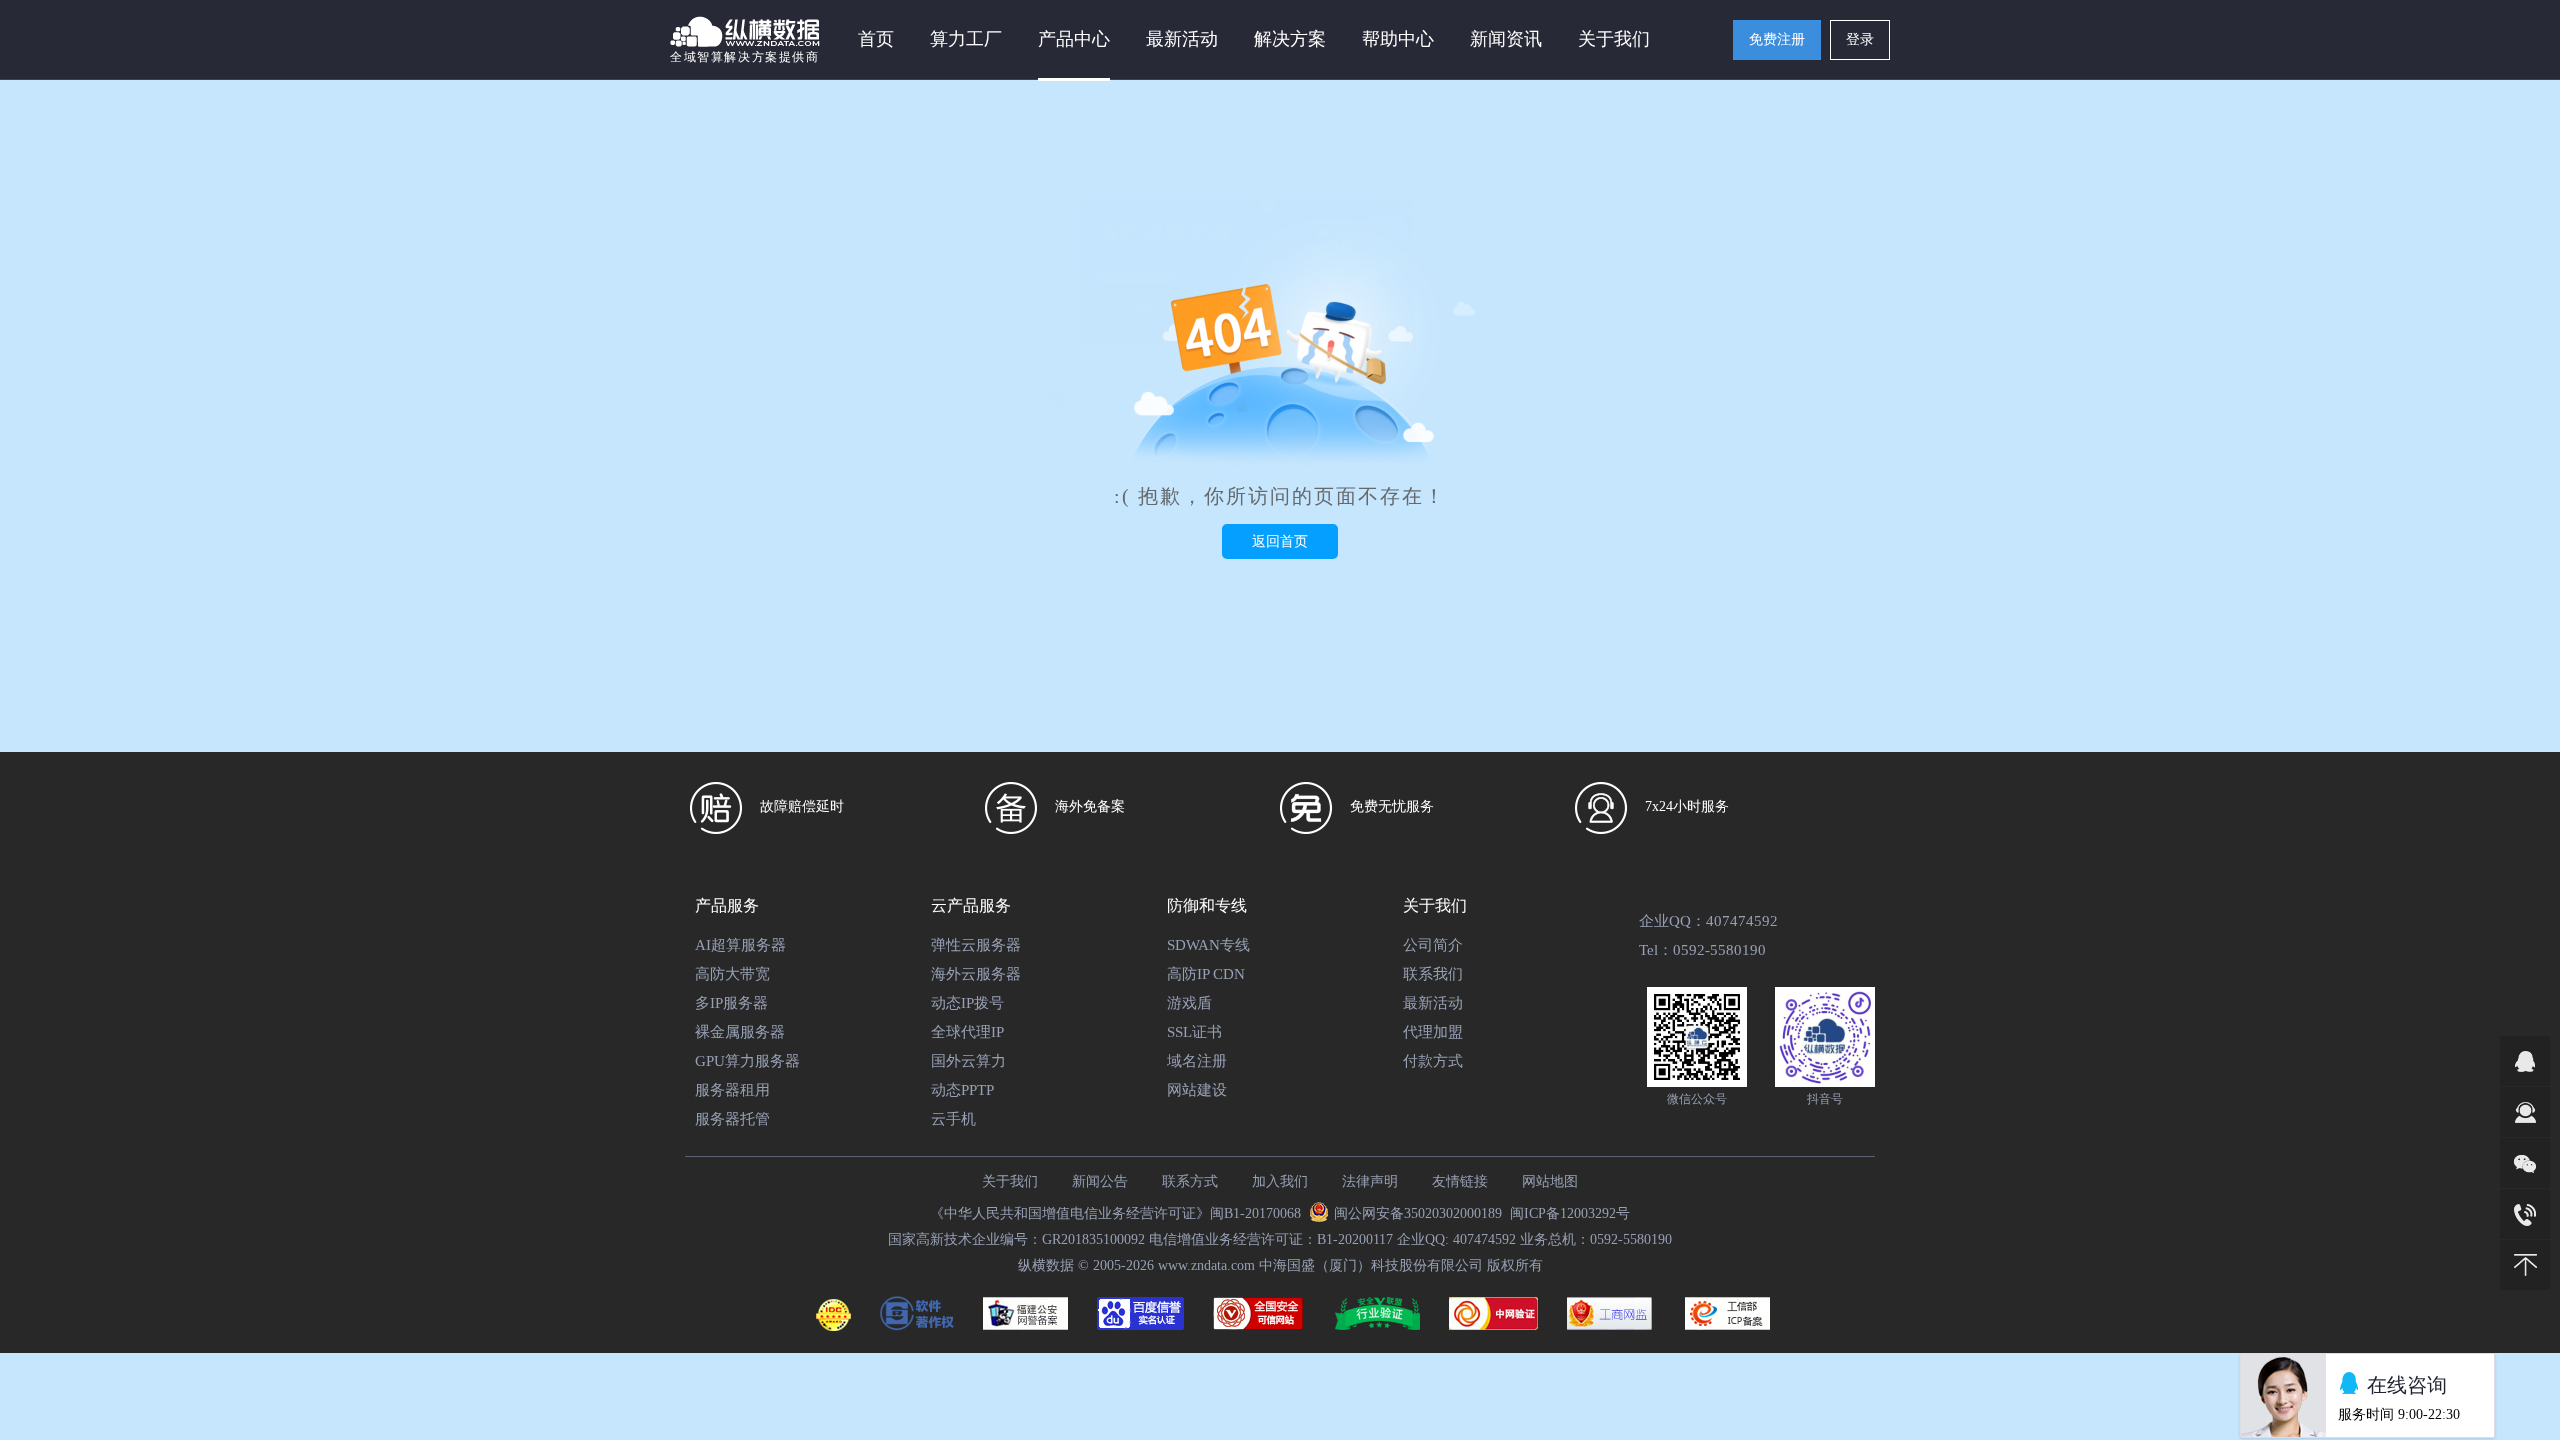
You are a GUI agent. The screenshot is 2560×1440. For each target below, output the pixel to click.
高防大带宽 (732, 974)
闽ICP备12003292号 (1570, 1213)
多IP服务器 (731, 1003)
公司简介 (1433, 945)
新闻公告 (1100, 1181)
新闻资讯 (1506, 39)
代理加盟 (1433, 1032)
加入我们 (1280, 1181)
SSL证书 (1194, 1032)
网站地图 (1550, 1181)
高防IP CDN (1206, 974)
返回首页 (1280, 541)
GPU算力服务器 (747, 1061)
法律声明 (1370, 1181)
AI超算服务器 (740, 945)
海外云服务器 (976, 974)
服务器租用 (732, 1090)
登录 (1860, 39)
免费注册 (1777, 39)
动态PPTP (962, 1090)
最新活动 (1182, 39)
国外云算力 (968, 1061)
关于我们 (1010, 1181)
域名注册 (1197, 1061)
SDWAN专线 (1208, 945)
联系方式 (1190, 1181)
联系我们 (1433, 974)
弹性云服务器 (976, 945)
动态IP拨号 (967, 1003)
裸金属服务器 (740, 1032)
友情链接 (1460, 1181)
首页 (876, 39)
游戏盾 (1189, 1003)
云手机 (953, 1119)
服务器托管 (732, 1119)
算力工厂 (966, 39)
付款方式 (1433, 1061)
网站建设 (1197, 1090)
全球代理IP (967, 1032)
